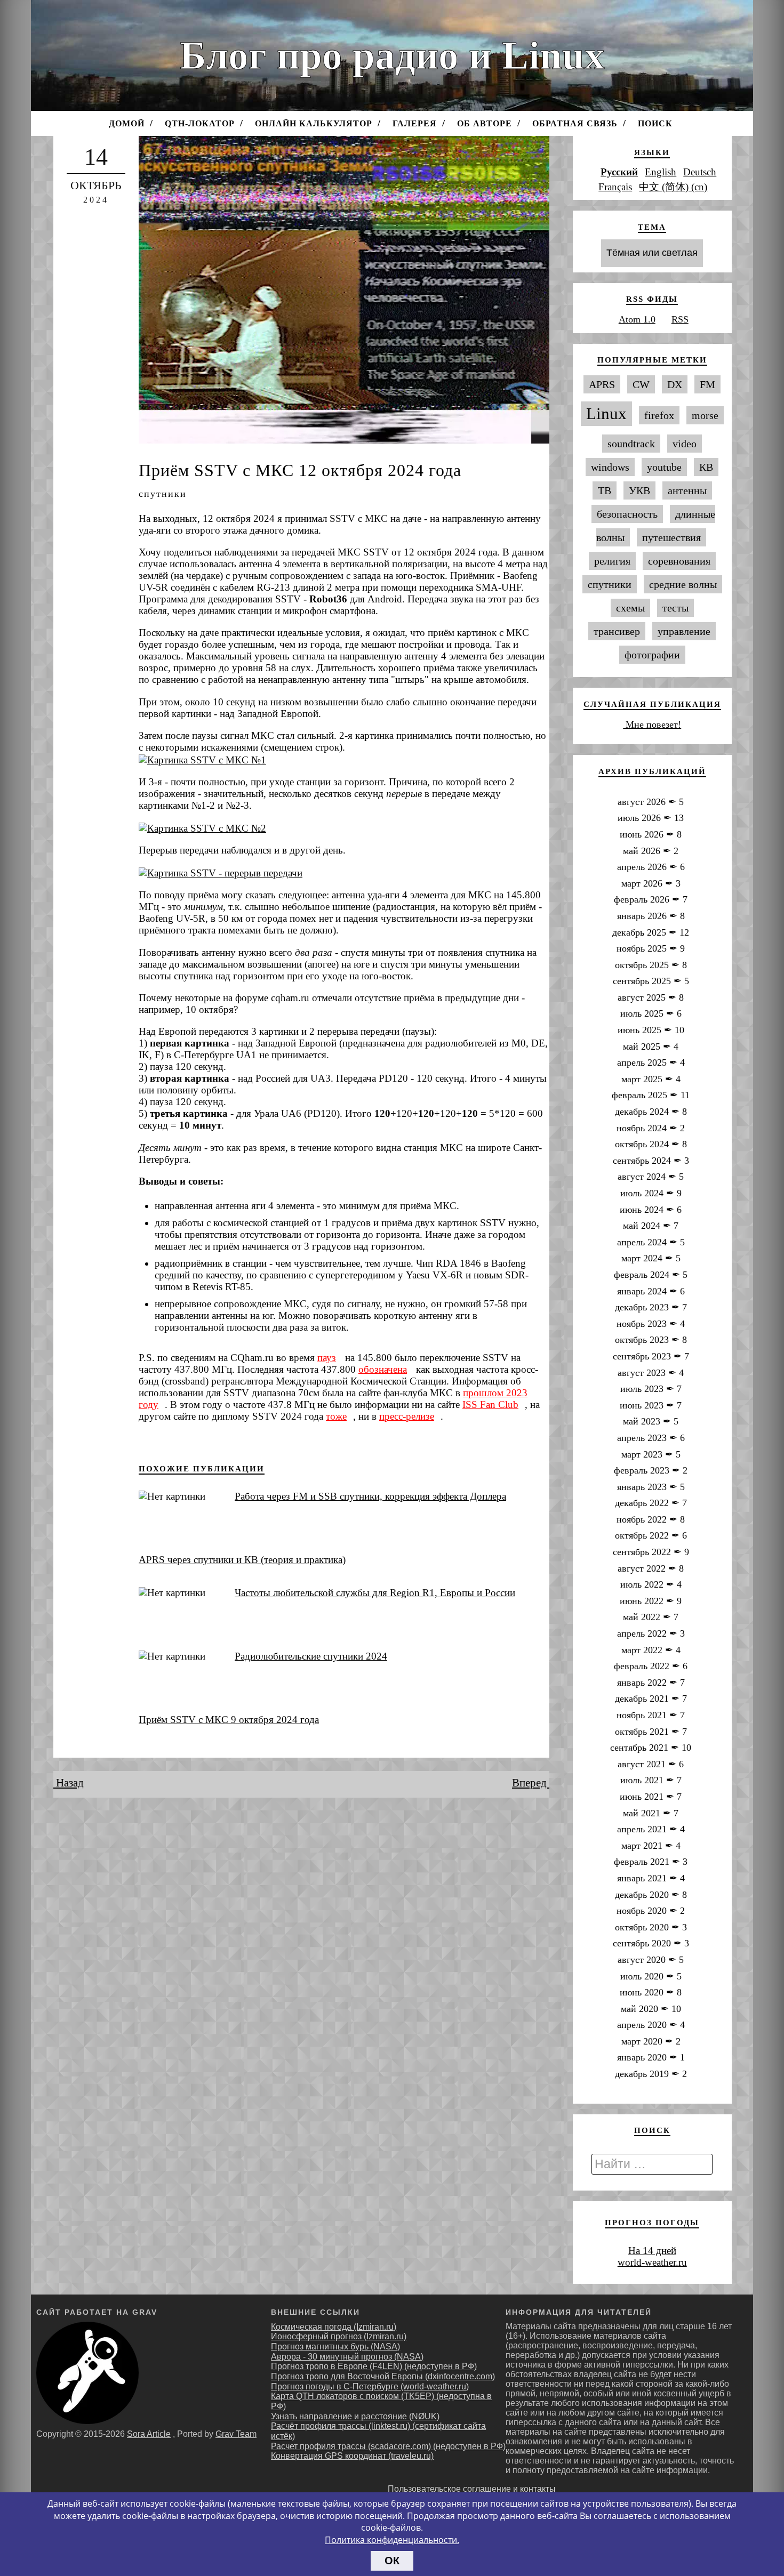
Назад (69, 1783)
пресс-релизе (407, 1416)
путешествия (671, 537)
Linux (606, 414)
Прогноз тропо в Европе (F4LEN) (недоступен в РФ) (374, 2366)
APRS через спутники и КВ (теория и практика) (242, 1560)
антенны (687, 490)
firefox (659, 415)
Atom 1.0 (637, 319)
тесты (675, 608)
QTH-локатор (200, 123)
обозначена (383, 1369)
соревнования (679, 561)
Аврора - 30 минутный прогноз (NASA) (347, 2357)
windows (610, 467)
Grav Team (236, 2434)
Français (615, 187)
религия (612, 561)
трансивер (617, 631)
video (685, 444)
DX (675, 384)
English (661, 172)
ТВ (605, 490)
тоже (336, 1416)
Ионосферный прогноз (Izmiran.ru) (339, 2336)
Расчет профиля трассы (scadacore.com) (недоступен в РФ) (388, 2446)
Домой (127, 123)
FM (707, 384)
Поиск (655, 123)
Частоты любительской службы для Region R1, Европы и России (375, 1593)
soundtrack (631, 444)
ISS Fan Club (490, 1404)
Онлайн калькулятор (314, 123)
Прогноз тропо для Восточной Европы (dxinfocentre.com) (383, 2376)
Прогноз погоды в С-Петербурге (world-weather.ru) (370, 2386)
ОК (392, 2561)
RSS (680, 319)
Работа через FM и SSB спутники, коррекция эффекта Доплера (370, 1496)
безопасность (627, 514)
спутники (163, 494)
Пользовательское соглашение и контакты (472, 2489)
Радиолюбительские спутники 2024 (311, 1656)
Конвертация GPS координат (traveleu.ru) (352, 2456)
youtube (664, 467)
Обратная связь (575, 123)
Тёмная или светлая (652, 253)
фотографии (652, 655)
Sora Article (149, 2434)
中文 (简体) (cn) (673, 187)
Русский (619, 172)
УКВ (639, 490)
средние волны (683, 584)
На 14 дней (652, 2251)
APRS (602, 384)
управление (684, 631)
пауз (327, 1358)
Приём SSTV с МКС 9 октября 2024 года (229, 1720)
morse (705, 415)
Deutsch (700, 172)
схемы (630, 608)
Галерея (415, 123)
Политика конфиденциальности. (392, 2540)
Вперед (531, 1783)
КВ (706, 467)
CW (641, 384)
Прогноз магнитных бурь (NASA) (335, 2346)
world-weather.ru (652, 2262)
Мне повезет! (652, 724)
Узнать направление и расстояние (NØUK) (355, 2416)
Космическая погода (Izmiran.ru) (334, 2327)
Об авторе (485, 123)
